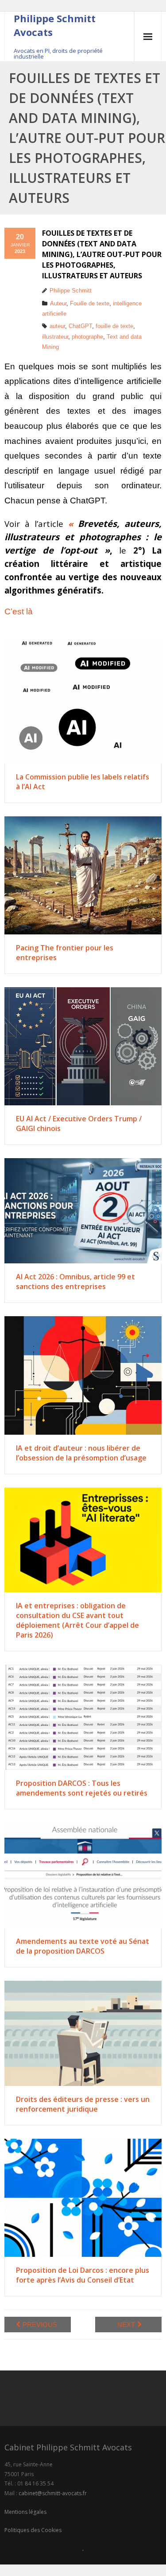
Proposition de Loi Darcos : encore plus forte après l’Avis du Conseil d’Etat (83, 2275)
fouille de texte (114, 326)
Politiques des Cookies (33, 2530)
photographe (87, 337)
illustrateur (55, 337)
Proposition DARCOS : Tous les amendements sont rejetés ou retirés (82, 1788)
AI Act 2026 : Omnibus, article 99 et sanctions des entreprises (75, 1282)
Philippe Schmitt (71, 291)
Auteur (58, 303)
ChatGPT (80, 326)
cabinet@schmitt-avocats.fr (53, 2493)
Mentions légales (25, 2512)
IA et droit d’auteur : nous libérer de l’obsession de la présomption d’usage (81, 1453)
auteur (57, 326)
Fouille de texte (90, 303)
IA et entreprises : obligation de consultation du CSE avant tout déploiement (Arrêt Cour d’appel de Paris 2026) (77, 1620)
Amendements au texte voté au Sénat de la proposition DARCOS (83, 1946)
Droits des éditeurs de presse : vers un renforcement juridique (83, 2104)
